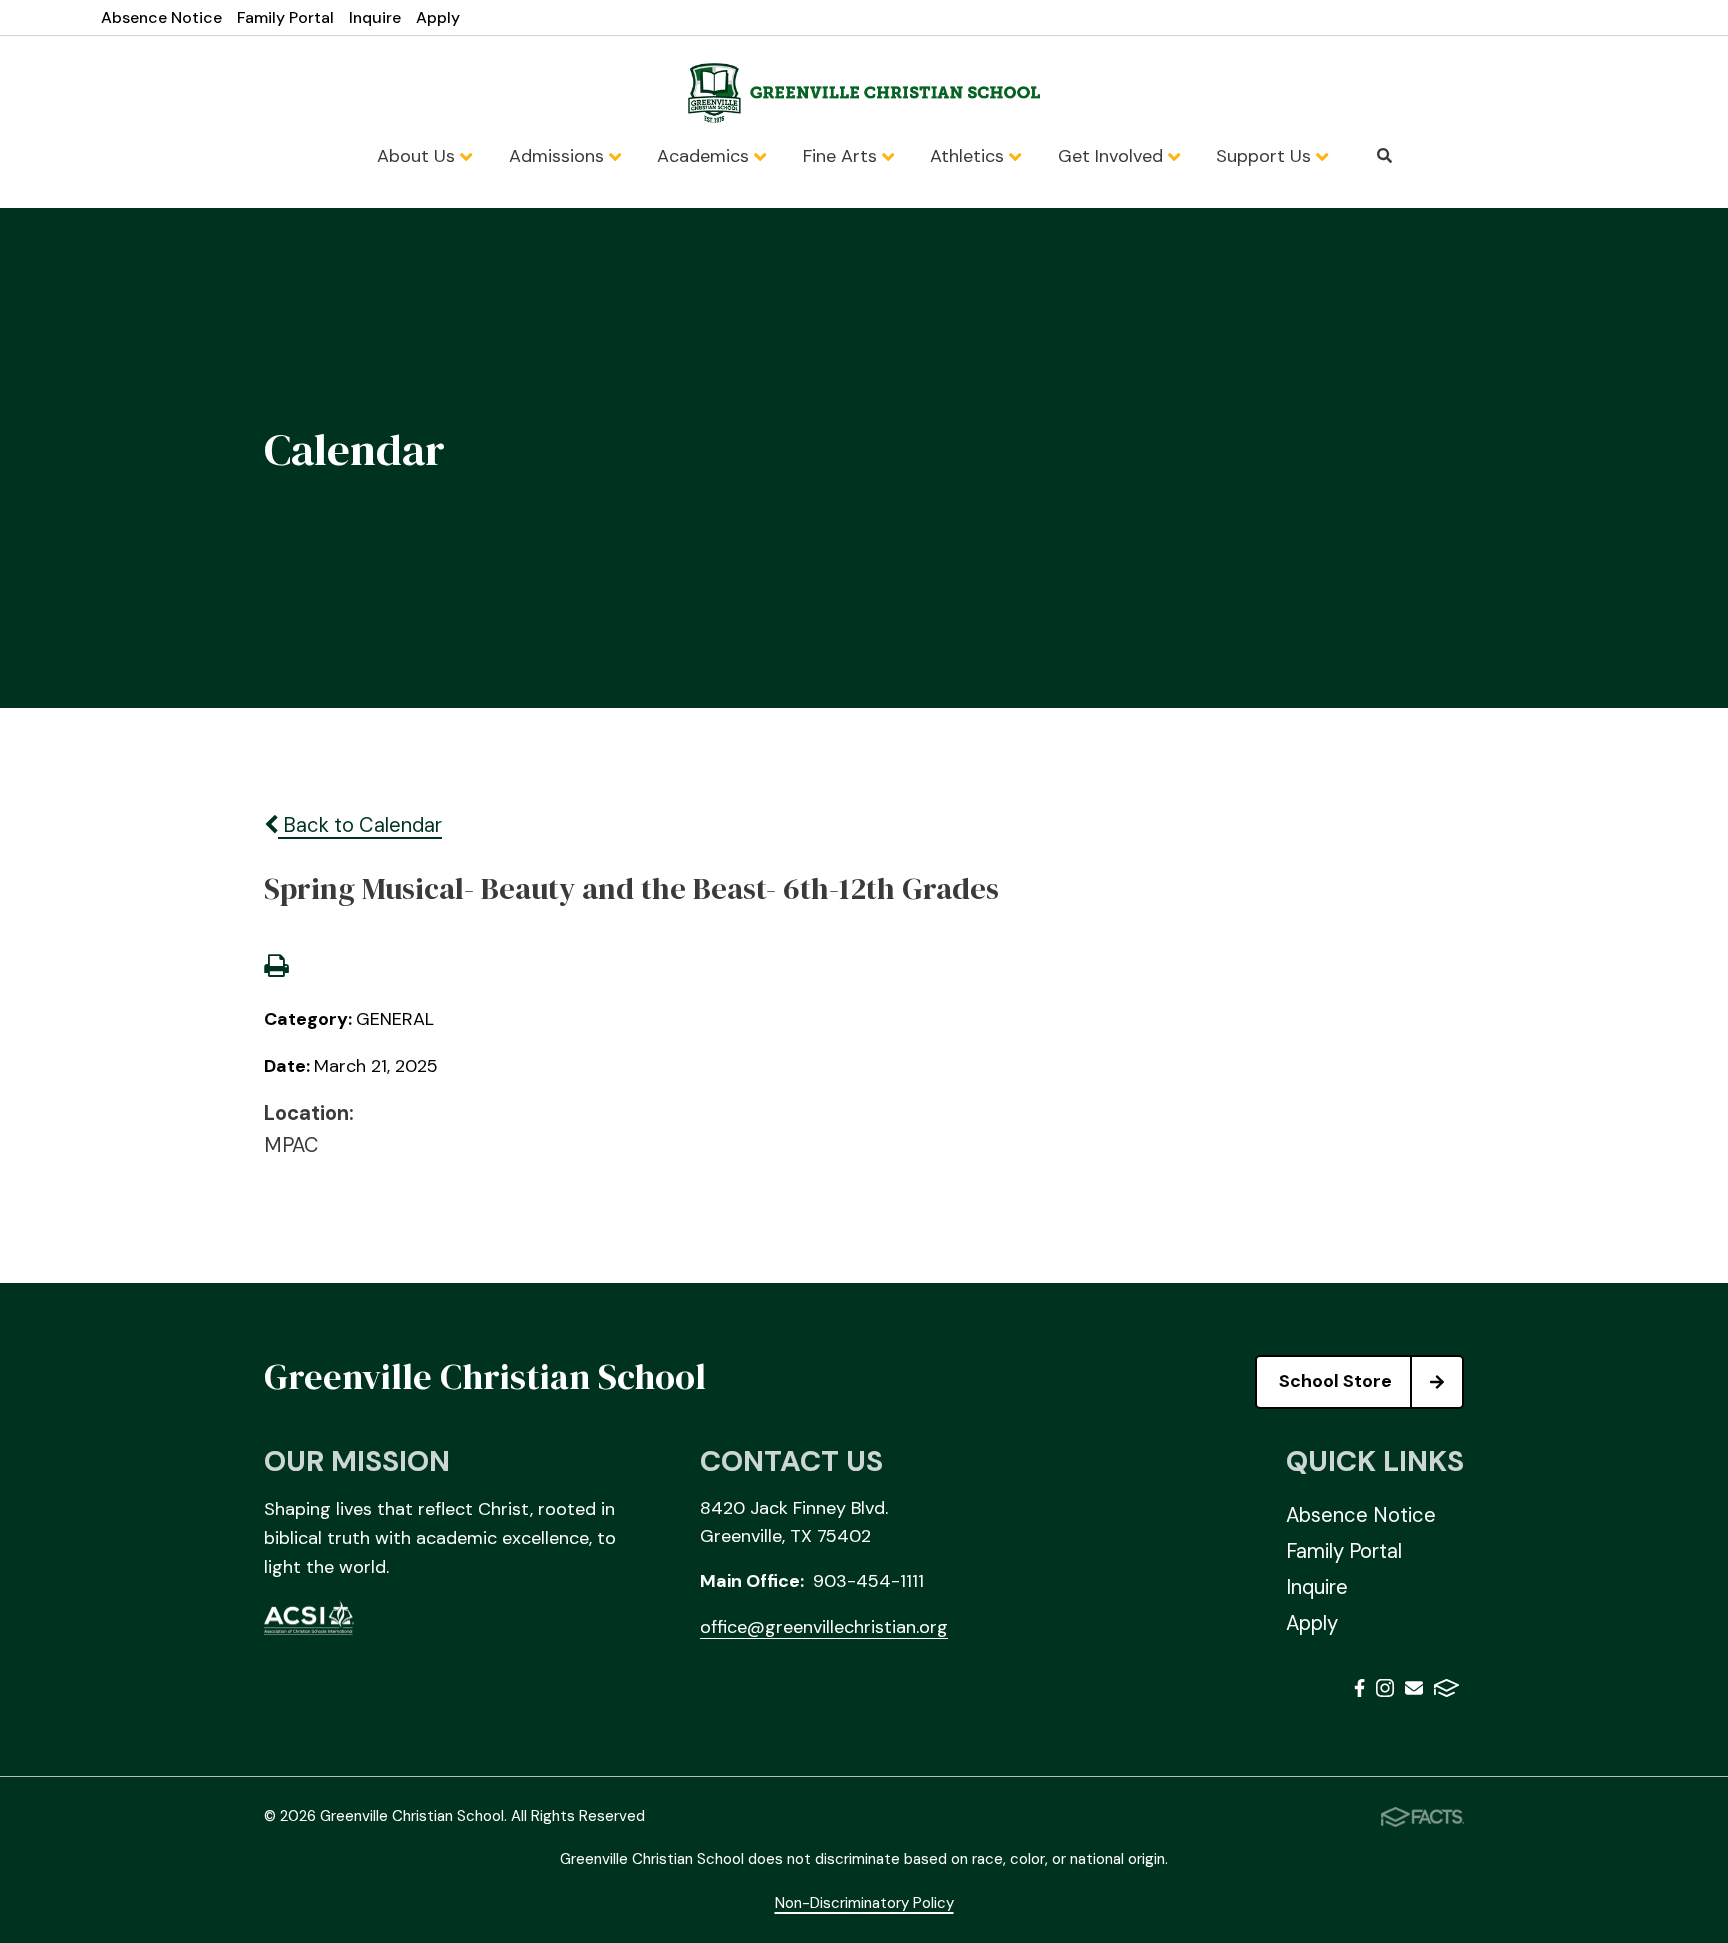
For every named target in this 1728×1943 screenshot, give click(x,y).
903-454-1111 (868, 1581)
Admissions (559, 156)
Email (1414, 1691)
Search (1385, 156)
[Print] (276, 968)
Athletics (969, 156)
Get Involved (1113, 156)
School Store (1335, 1381)
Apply (438, 17)
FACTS (1446, 1691)
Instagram (1385, 1691)
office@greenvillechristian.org (824, 1627)
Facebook (1359, 1691)
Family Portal (285, 17)
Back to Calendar (360, 825)
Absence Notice (161, 17)
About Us (418, 156)
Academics (705, 156)
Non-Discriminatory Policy (864, 1903)
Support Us (1266, 156)
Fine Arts (842, 156)
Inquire (375, 17)
